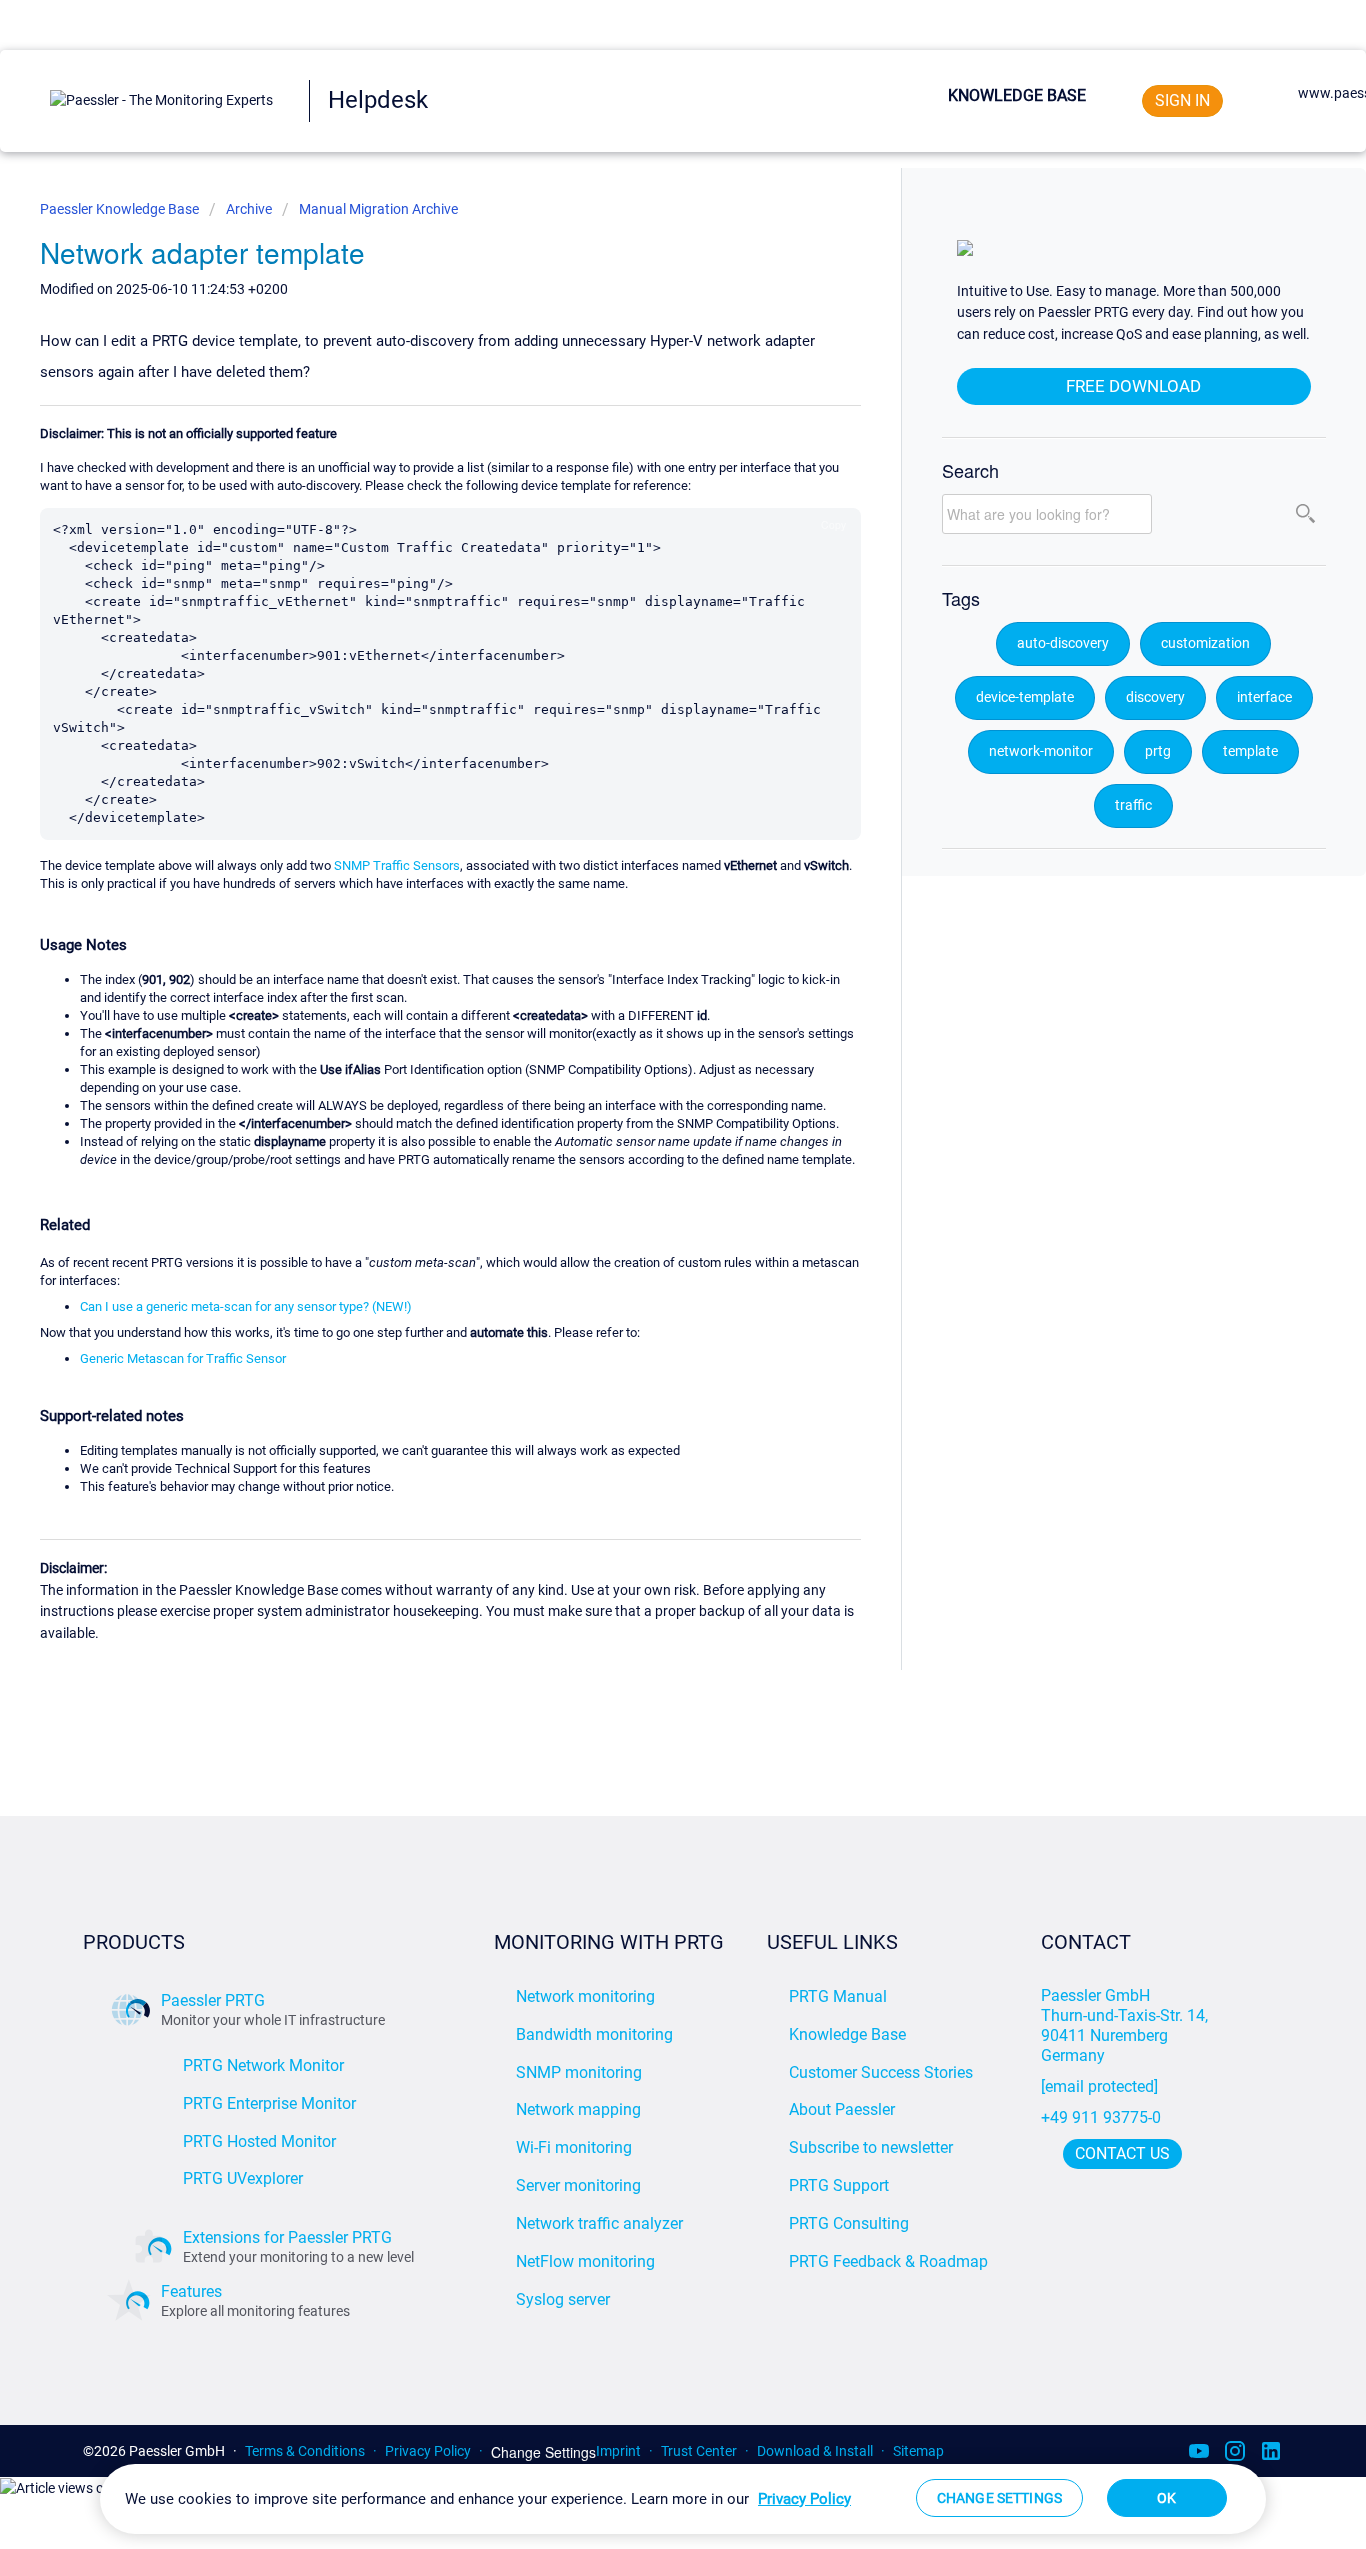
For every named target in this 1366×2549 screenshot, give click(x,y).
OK (1166, 2498)
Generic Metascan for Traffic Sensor (183, 1358)
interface (1264, 697)
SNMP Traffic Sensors (397, 865)
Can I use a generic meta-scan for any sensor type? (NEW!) (246, 1306)
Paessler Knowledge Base (121, 209)
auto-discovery (1063, 643)
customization (1205, 643)
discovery (1155, 697)
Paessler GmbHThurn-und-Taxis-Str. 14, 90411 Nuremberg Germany (1126, 2025)
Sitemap (918, 2451)
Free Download (1133, 386)
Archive (249, 209)
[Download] (646, 1040)
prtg (1158, 751)
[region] (683, 2499)
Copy (833, 524)
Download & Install (815, 2451)
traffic (1133, 805)
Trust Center (699, 2451)
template (1250, 751)
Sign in (1182, 100)
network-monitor (1041, 751)
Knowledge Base (1017, 95)
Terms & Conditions (305, 2451)
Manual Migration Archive (378, 209)
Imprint (618, 2451)
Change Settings (543, 2452)
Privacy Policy (428, 2451)
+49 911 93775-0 (1101, 2117)
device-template (1025, 697)
